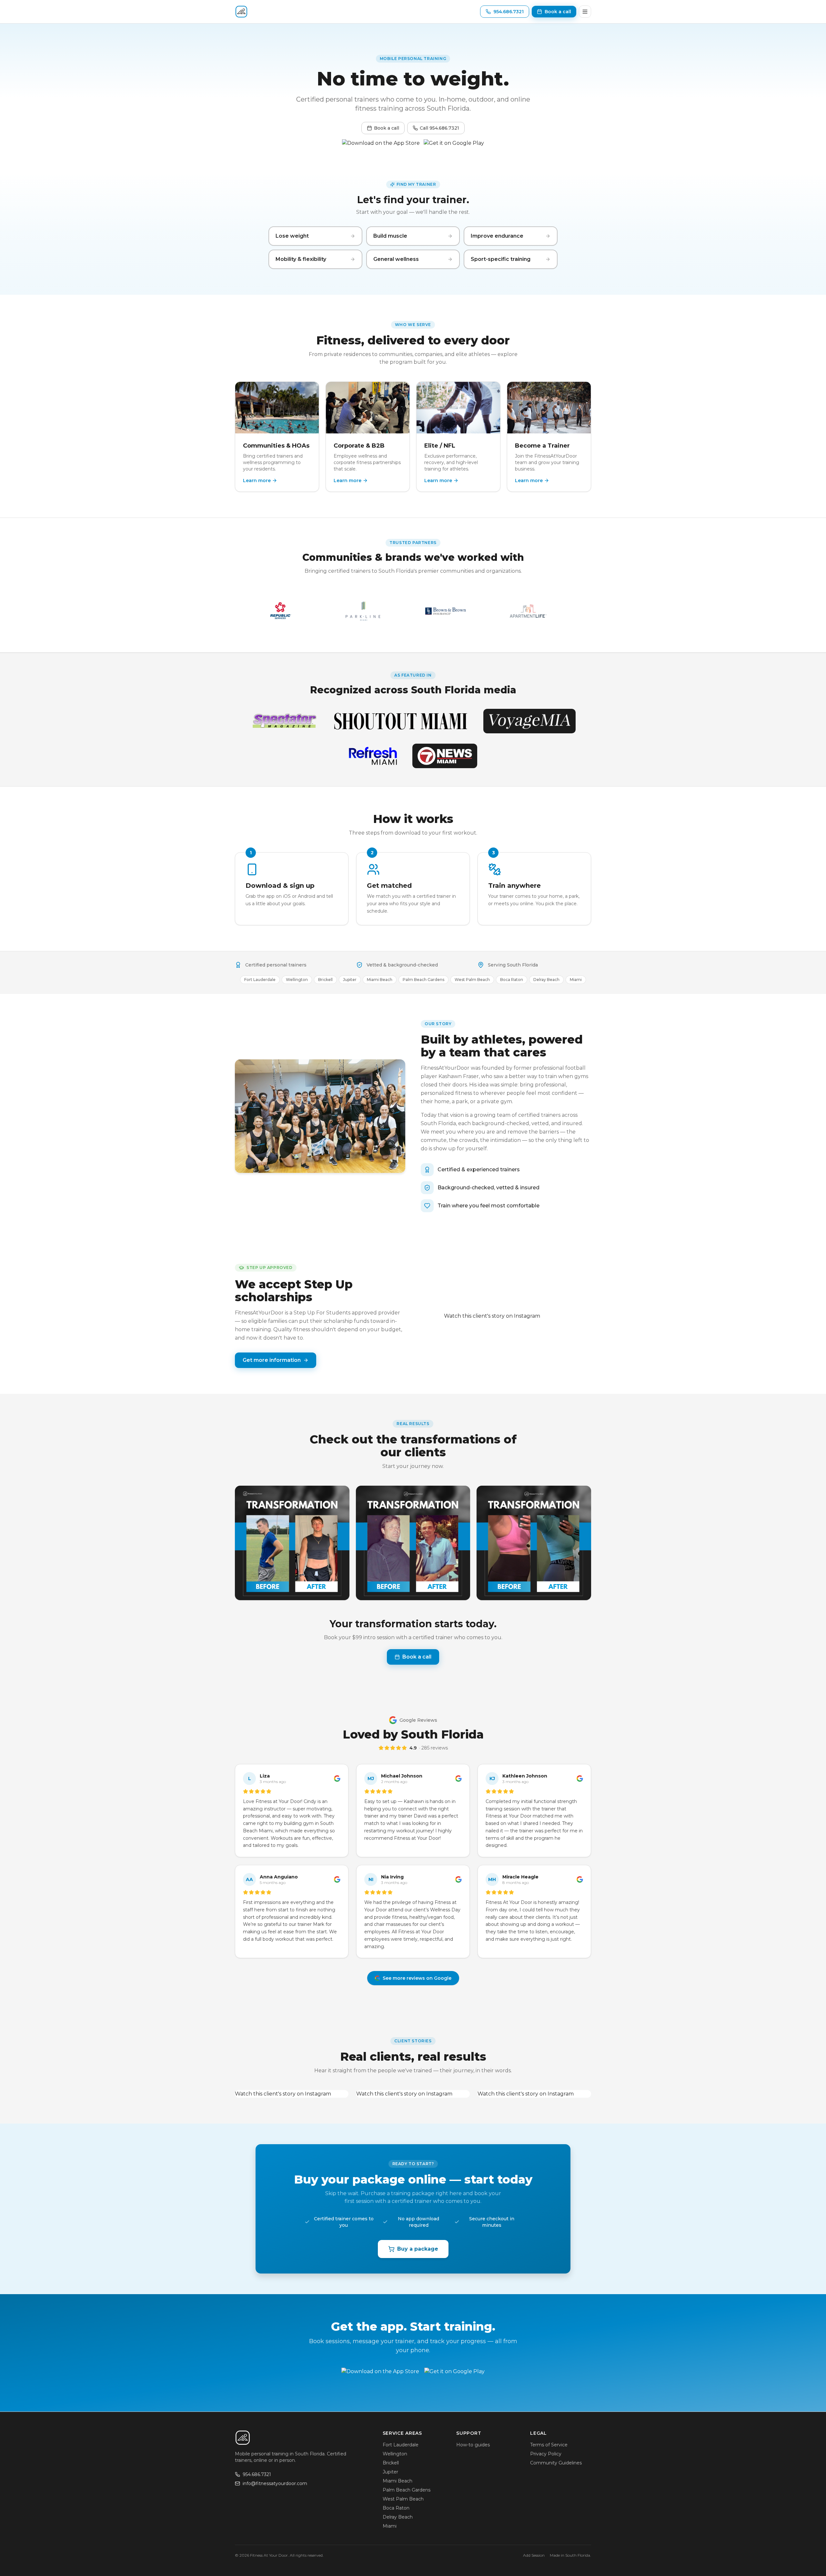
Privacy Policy (546, 2454)
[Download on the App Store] (381, 146)
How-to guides (473, 2445)
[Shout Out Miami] (400, 721)
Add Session (534, 2555)
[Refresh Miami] (373, 756)
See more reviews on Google (417, 1978)
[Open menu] (585, 12)
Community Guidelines (556, 2463)
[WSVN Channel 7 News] (445, 756)
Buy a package (418, 2249)
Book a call (387, 128)
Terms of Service (549, 2445)
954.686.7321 (257, 2474)
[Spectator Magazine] (284, 721)
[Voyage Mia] (529, 721)
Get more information (272, 1360)
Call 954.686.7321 (439, 128)
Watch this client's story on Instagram (492, 1316)
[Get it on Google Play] (454, 146)
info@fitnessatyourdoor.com (275, 2483)
